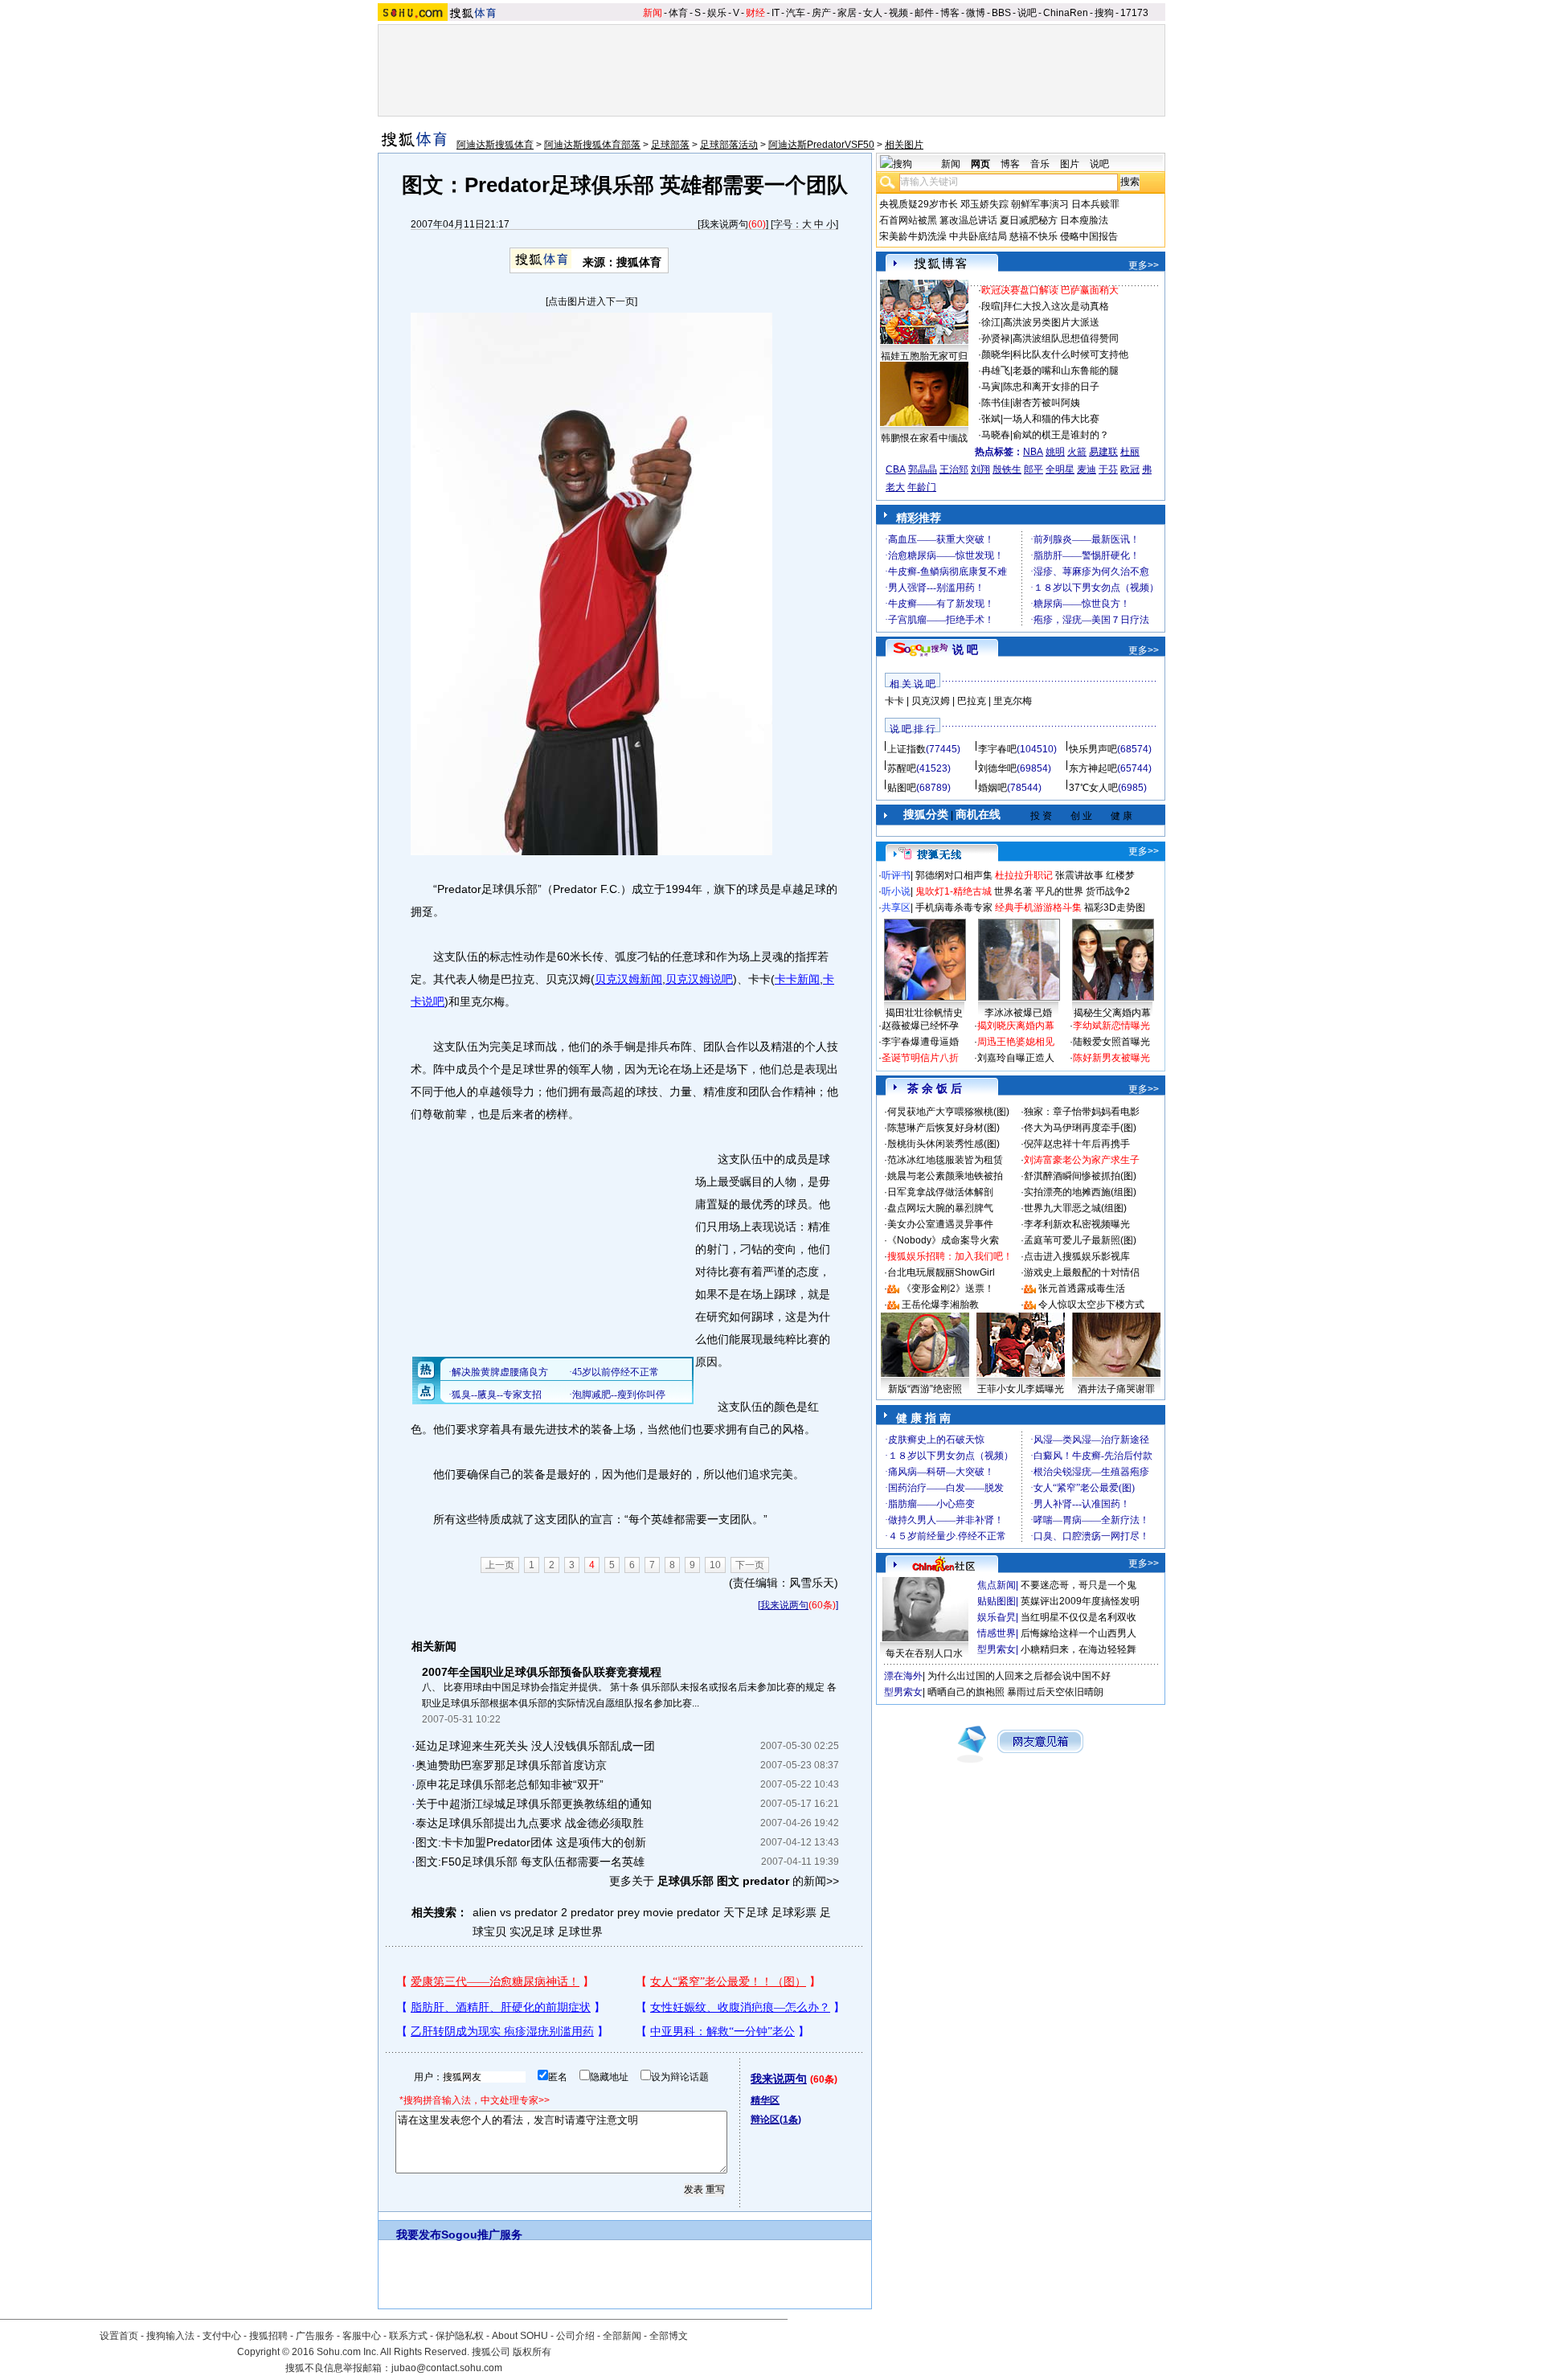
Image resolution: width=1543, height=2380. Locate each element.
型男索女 (997, 1649)
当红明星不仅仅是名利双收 (1078, 1617)
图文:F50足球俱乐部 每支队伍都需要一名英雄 (530, 1862)
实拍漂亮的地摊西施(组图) (1080, 1192)
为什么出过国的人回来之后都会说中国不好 (1019, 1676)
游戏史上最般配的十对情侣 (1082, 1272)
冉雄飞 (996, 371)
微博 (976, 13)
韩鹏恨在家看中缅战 (924, 438)
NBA (1033, 452)
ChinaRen (1066, 13)
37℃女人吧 (1093, 788)
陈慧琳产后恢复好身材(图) (943, 1128)
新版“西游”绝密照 (925, 1389)
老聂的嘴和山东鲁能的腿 (1066, 371)
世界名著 (1013, 891)
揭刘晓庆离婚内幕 (1016, 1026)
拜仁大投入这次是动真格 (1056, 306)
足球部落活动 (729, 145)
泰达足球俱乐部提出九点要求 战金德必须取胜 (530, 1823)
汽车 (796, 13)
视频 (898, 13)
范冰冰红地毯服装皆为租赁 (945, 1160)
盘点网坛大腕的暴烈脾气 (940, 1208)
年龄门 (922, 487)
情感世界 (997, 1633)
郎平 (1033, 469)
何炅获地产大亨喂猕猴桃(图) (948, 1112)
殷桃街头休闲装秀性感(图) (943, 1144)
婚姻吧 (993, 788)
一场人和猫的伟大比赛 (1051, 419)
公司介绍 (575, 2336)
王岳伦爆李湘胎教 (940, 1305)
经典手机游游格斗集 (1038, 907)
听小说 (896, 891)
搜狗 (1104, 13)
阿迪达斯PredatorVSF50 (821, 145)
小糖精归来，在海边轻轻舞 (1078, 1649)
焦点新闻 (997, 1585)
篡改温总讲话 (968, 220)
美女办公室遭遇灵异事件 (940, 1224)
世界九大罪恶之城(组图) (1075, 1208)
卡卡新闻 (797, 979)
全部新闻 (622, 2336)
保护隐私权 (460, 2336)
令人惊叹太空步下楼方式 (1091, 1305)
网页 (980, 164)
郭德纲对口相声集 (954, 875)
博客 (950, 13)
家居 (847, 13)
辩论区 (776, 2120)
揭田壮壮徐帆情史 (924, 1013)
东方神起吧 (1093, 768)
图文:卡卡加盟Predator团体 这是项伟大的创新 (531, 1842)
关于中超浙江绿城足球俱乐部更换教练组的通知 (534, 1804)
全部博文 (669, 2336)
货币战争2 (1108, 891)
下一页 (750, 1565)
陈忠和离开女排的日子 (1051, 387)
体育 (678, 13)
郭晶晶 (923, 469)
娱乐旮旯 (997, 1617)
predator (698, 1912)
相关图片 (904, 145)
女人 (873, 13)
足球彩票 (794, 1912)
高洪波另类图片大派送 (1051, 322)
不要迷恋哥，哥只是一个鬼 (1078, 1585)
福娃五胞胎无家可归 (924, 356)
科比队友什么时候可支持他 (1070, 354)
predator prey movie (622, 1912)
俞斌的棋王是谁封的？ (1061, 435)
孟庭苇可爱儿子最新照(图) (1080, 1240)
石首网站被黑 (908, 220)
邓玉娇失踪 (984, 204)
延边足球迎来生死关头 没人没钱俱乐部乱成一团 (535, 1746)
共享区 (896, 907)
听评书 (896, 875)
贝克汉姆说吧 (699, 979)
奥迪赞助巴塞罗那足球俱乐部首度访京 (511, 1765)
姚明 (1055, 452)
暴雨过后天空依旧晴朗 (1055, 1692)
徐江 (991, 322)
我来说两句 (724, 224)
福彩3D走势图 (1115, 907)
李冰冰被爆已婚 (1018, 1013)
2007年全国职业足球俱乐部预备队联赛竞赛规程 (542, 1672)
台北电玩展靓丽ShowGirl (941, 1272)
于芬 (1108, 469)
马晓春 (996, 435)
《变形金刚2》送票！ (948, 1288)
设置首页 (119, 2336)
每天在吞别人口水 (924, 1653)
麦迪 (1087, 469)
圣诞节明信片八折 (920, 1058)
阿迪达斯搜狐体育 (495, 145)
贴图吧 (902, 788)
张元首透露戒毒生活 (1082, 1288)
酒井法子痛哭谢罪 (1116, 1389)
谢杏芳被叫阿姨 (1046, 403)
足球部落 (670, 145)
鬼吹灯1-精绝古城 (954, 891)
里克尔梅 (1013, 701)
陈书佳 (996, 403)
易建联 (1103, 452)
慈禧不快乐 (1033, 236)
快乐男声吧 (1093, 749)
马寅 (991, 387)
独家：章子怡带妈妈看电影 (1082, 1112)
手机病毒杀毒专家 (954, 907)
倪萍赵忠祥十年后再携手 (1077, 1144)
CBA (896, 469)
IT (776, 13)
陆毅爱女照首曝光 (1111, 1042)
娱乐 (717, 13)
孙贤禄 (996, 338)
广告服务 (315, 2336)
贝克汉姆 (931, 701)
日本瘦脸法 (1084, 220)
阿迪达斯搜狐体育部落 (592, 145)
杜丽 (1130, 452)
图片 (1070, 164)
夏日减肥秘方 (1029, 220)
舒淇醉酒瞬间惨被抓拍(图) (1080, 1176)
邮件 (924, 13)
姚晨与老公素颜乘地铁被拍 (945, 1176)
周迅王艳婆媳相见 (1016, 1042)
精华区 (765, 2100)
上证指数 (907, 749)
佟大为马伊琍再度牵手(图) (1080, 1128)
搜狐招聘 (268, 2336)
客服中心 (362, 2336)
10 (715, 1565)
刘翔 (980, 469)
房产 (821, 13)
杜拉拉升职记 (1024, 875)
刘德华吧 (997, 768)
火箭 (1077, 452)
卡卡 (894, 701)
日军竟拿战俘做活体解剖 (940, 1192)
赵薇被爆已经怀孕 (920, 1026)
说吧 (1027, 13)
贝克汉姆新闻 (628, 979)
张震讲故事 (1079, 875)
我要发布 (419, 2235)
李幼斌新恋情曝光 (1111, 1026)
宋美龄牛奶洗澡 (913, 236)
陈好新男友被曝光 (1111, 1058)
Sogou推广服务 (482, 2235)
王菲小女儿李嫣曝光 (1021, 1389)
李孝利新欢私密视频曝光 (1077, 1224)
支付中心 (222, 2336)
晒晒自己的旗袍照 (966, 1692)
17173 (1134, 13)
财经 (755, 13)
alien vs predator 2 (520, 1912)
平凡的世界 (1059, 891)
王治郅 (954, 469)
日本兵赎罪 (1095, 204)
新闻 (653, 13)
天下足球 (746, 1912)
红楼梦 (1120, 875)
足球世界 (580, 1931)
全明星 (1060, 469)
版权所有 (532, 2352)
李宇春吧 (997, 749)
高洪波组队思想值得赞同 (1066, 338)
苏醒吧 (902, 768)
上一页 (500, 1565)
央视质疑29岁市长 (919, 204)
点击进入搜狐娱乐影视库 (1077, 1256)
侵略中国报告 (1089, 236)
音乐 (1040, 164)
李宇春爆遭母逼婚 (920, 1042)
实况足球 (532, 1931)
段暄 (991, 306)
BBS (1001, 13)
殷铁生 (1007, 469)
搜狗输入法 (170, 2336)
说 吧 (965, 649)
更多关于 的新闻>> (724, 1881)
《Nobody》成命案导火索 (943, 1240)
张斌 (991, 419)
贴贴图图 (997, 1601)
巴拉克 (972, 701)
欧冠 (1130, 469)
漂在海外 (903, 1676)
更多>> (1144, 265)
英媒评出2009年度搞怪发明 (1080, 1601)
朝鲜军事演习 (1040, 204)
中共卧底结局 (978, 236)
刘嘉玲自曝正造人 (1016, 1058)
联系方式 (408, 2336)
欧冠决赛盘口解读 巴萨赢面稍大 (1050, 290)
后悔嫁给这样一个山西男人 (1078, 1633)
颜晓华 (996, 354)
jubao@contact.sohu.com (447, 2368)
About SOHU (520, 2336)
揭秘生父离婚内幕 (1112, 1013)
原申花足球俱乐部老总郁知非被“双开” (510, 1784)
